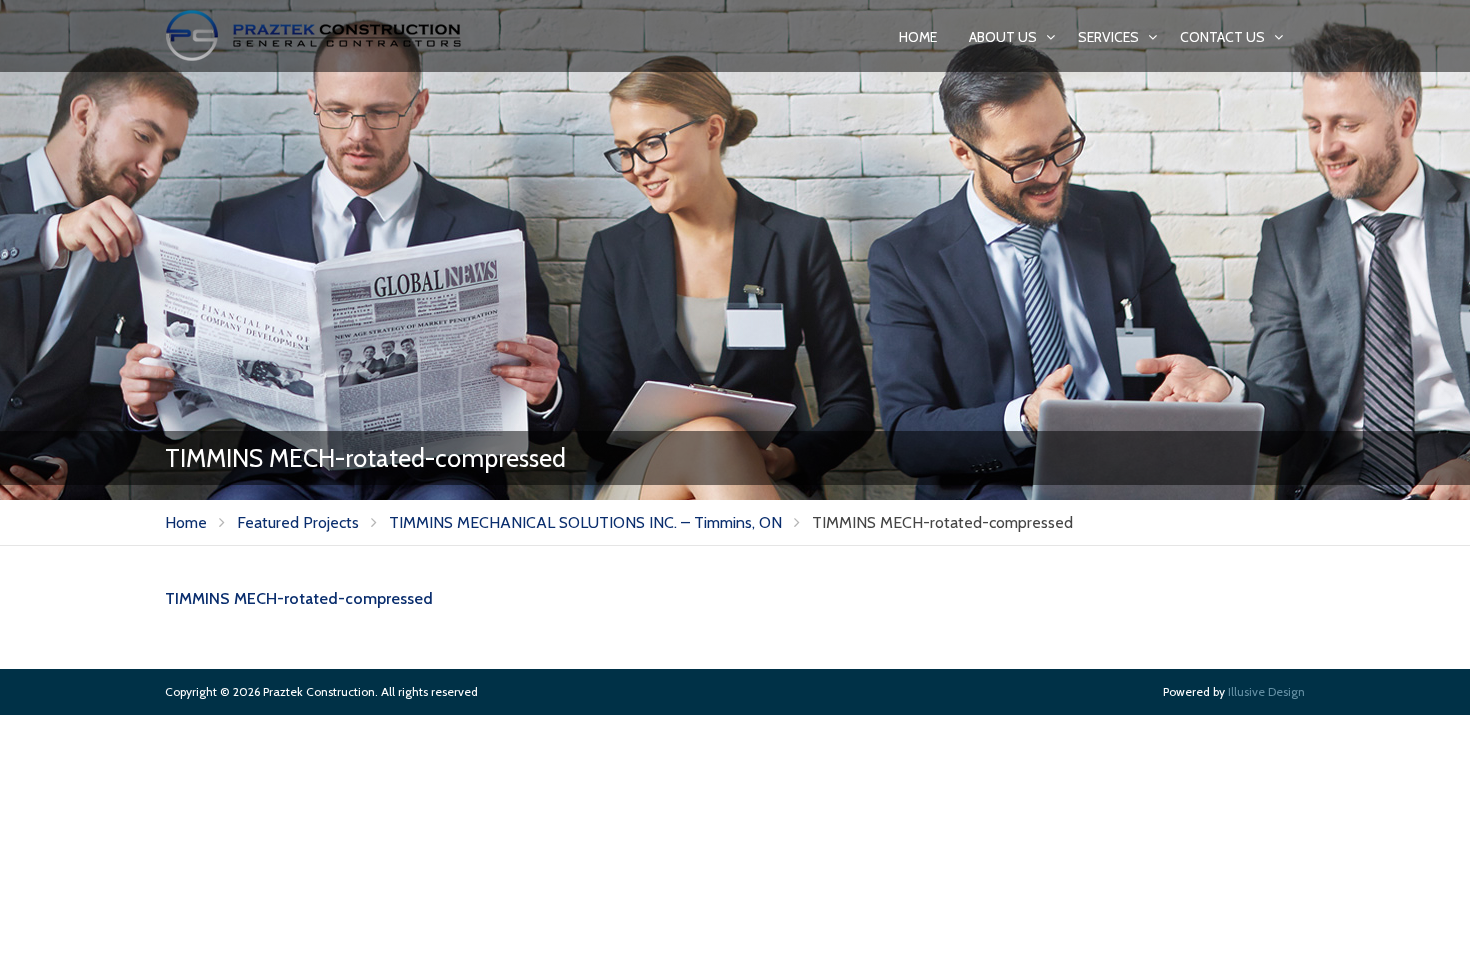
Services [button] (1110, 37)
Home (918, 37)
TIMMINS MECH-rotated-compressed (299, 598)
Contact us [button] (1224, 37)
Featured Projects (298, 522)
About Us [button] (1004, 37)
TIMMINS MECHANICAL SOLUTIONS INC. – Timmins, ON (585, 522)
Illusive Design (1266, 691)
